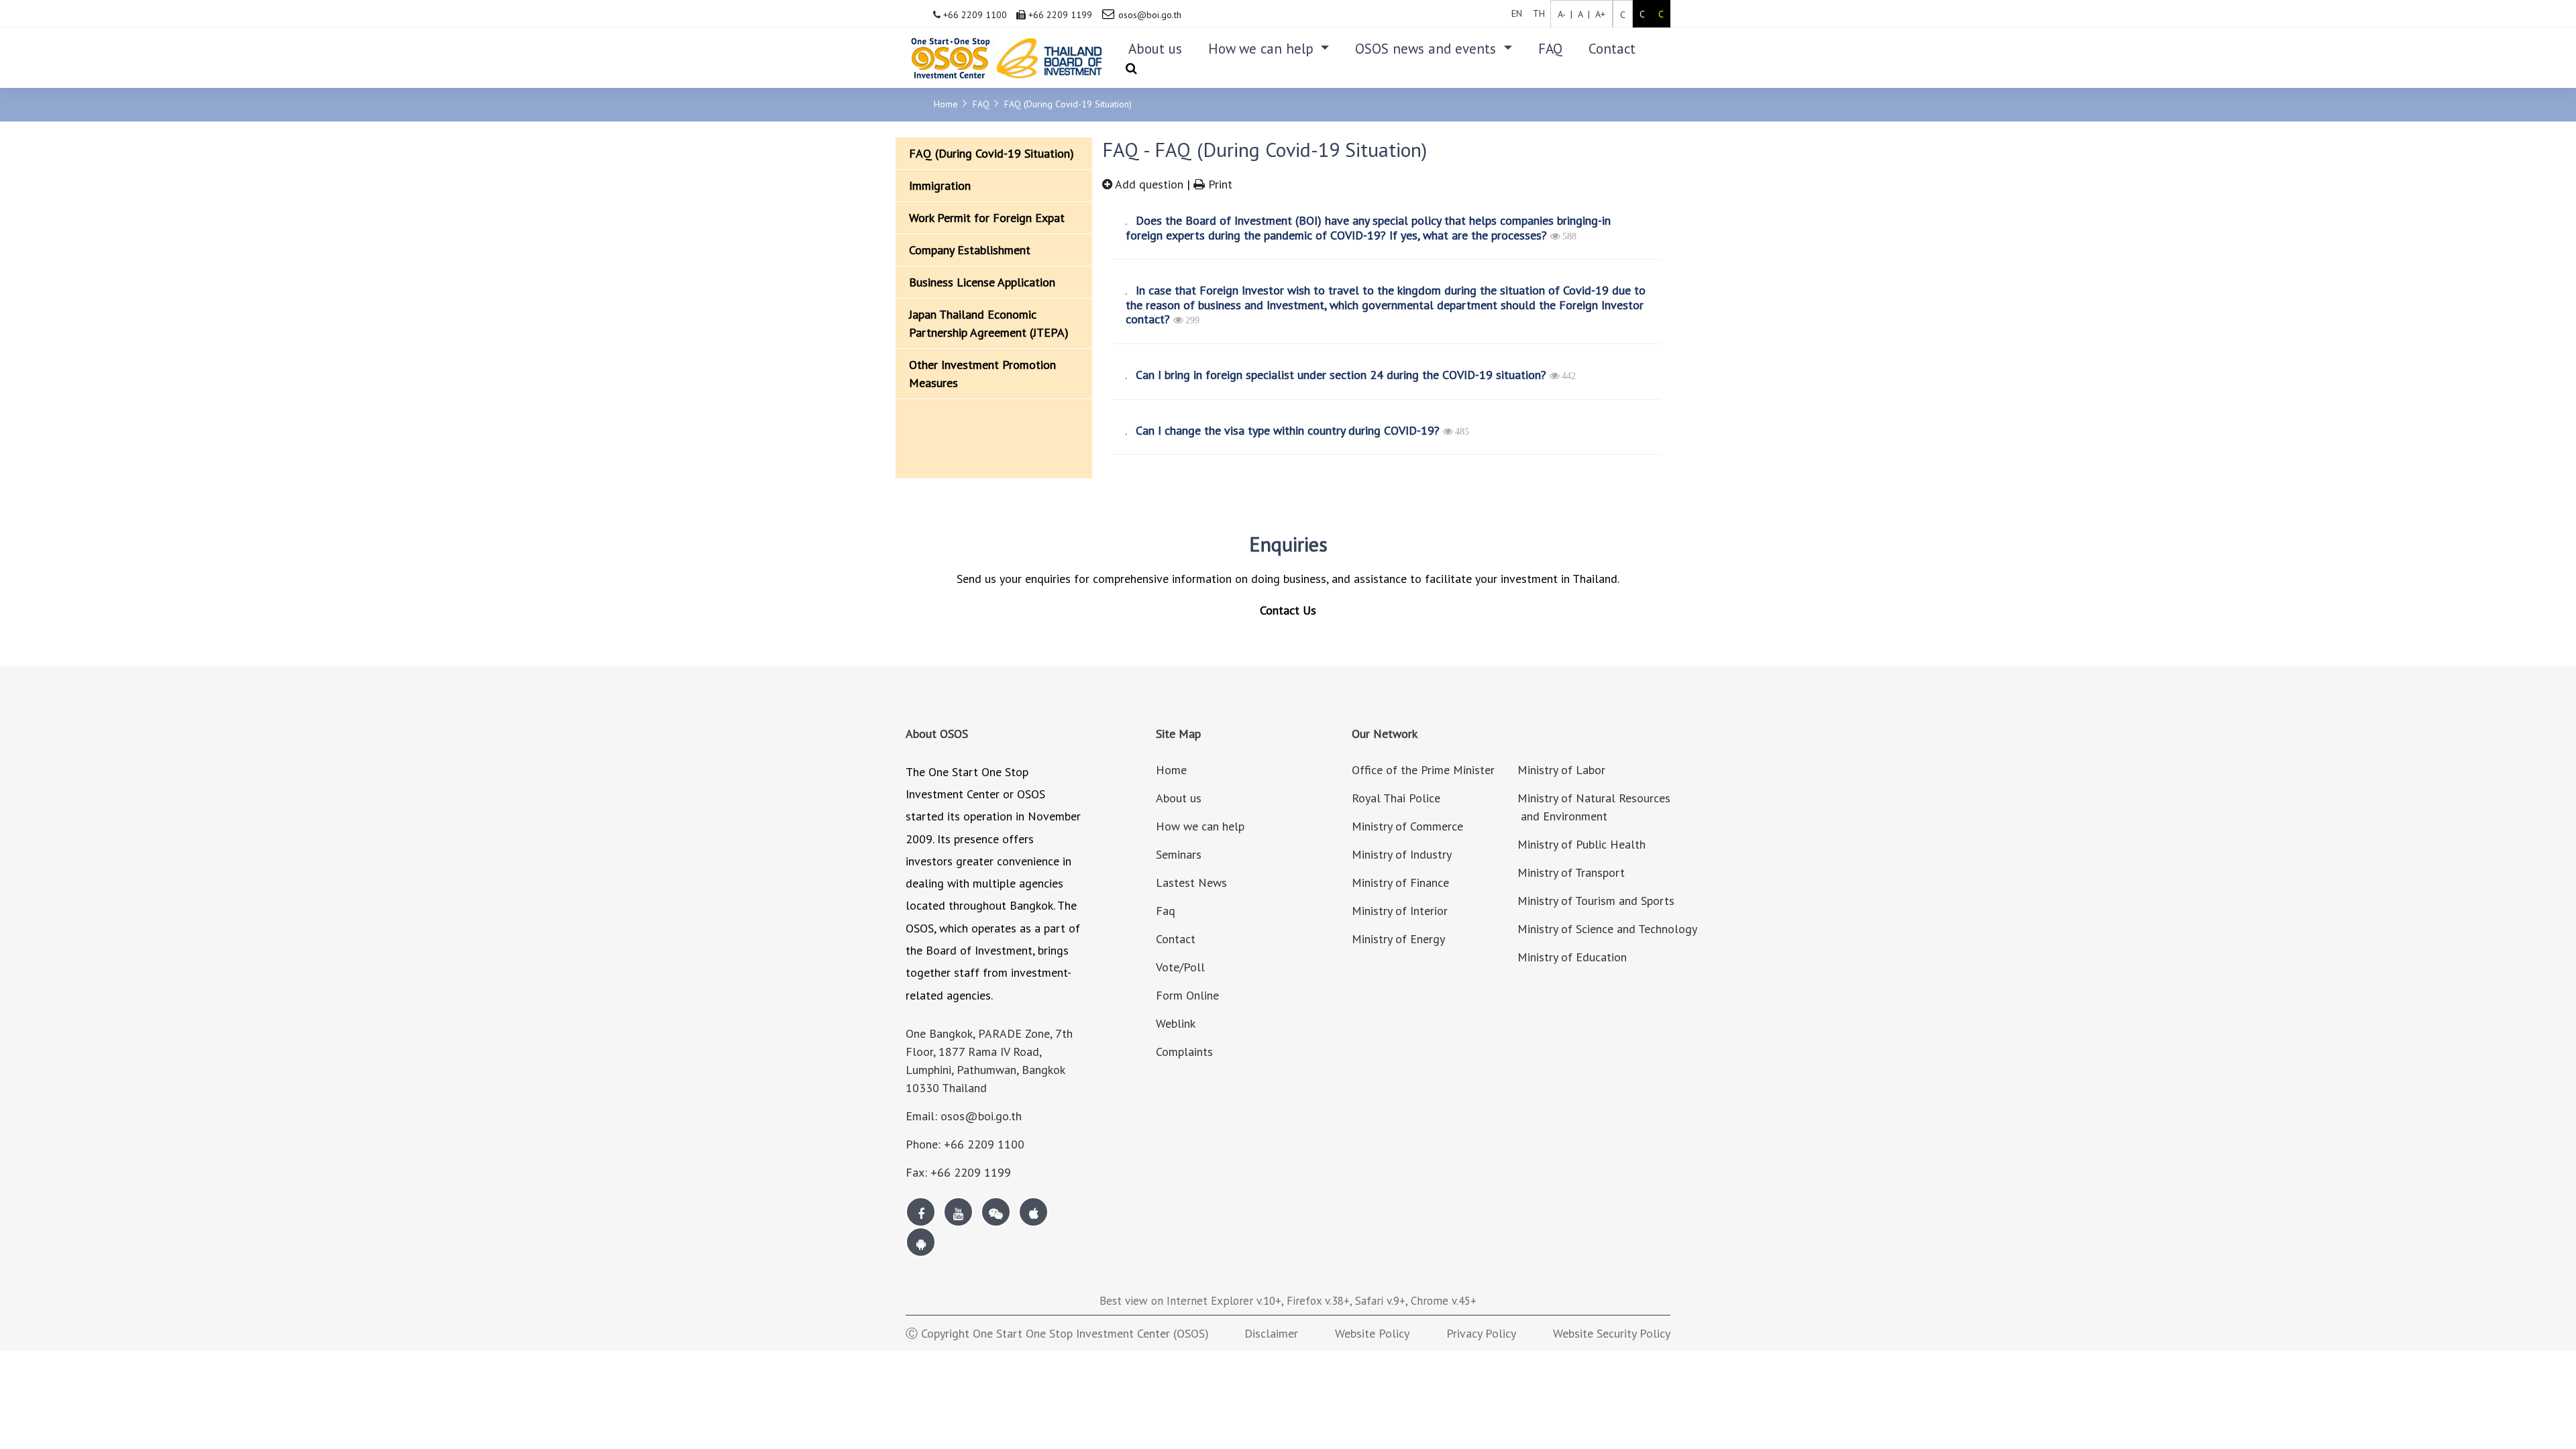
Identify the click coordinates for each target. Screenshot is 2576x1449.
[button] (1382, 228)
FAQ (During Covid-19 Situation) (1068, 104)
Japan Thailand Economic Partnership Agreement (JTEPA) (989, 323)
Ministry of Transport (1571, 872)
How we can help (1200, 826)
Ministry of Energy (1398, 939)
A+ (1598, 14)
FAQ (1550, 49)
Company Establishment (970, 250)
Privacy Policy (1481, 1333)
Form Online (1187, 995)
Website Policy (1372, 1333)
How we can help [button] (1263, 49)
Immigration (940, 185)
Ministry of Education (1572, 957)
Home (946, 104)
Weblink (1176, 1023)
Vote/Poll (1180, 967)
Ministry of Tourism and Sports (1596, 901)
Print (1219, 184)
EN (1517, 13)
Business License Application (982, 282)
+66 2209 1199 (1059, 15)
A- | (1565, 14)
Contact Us (1288, 610)
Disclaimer (1271, 1333)
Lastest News (1191, 882)
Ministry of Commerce (1407, 826)
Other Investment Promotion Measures (982, 374)
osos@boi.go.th (1150, 15)
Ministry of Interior (1400, 911)
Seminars (1179, 854)
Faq (1166, 911)
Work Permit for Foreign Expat (987, 218)
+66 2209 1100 (974, 15)
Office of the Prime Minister (1423, 770)
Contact (1612, 49)
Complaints (1184, 1052)
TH (1539, 13)
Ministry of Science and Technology (1607, 929)
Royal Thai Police (1396, 798)
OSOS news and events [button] (1428, 49)
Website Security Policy (1612, 1333)
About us (1155, 49)
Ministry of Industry (1402, 854)
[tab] (1382, 228)
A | (1581, 14)
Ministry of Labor (1561, 770)
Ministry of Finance (1400, 882)
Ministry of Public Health (1581, 844)
